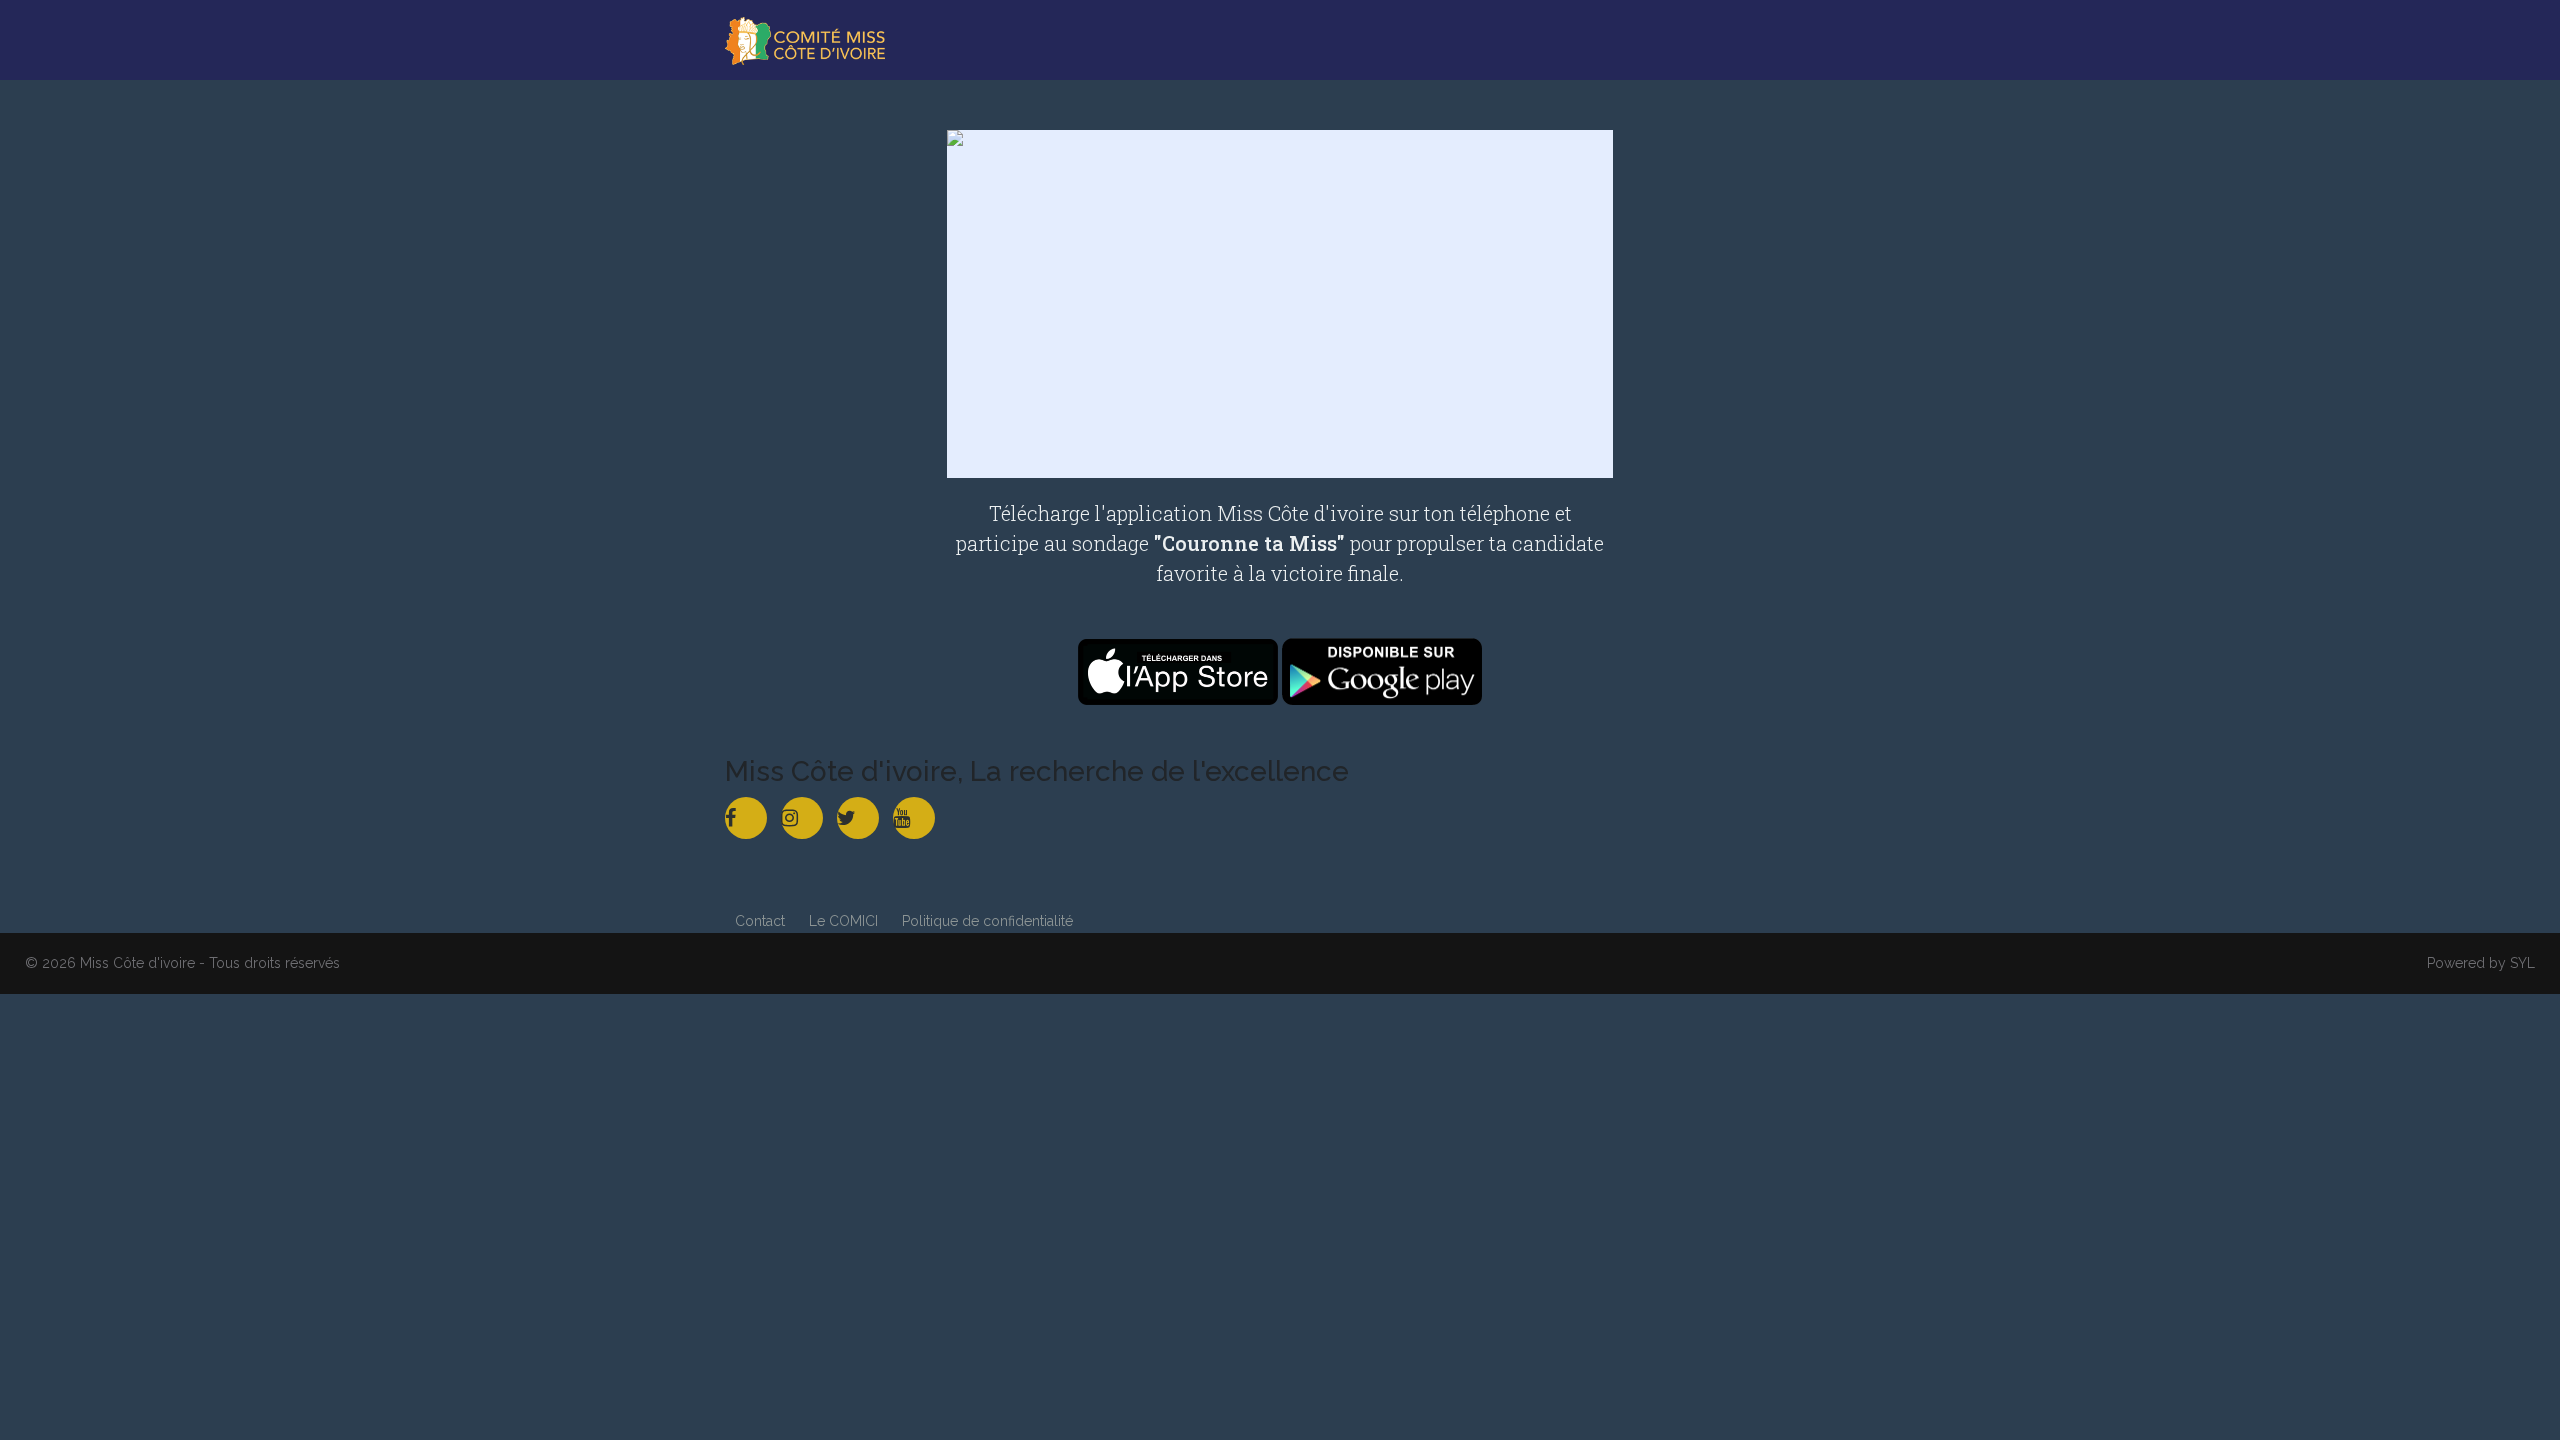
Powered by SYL (2481, 963)
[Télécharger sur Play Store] (1382, 670)
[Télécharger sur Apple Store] (1180, 670)
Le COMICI (843, 921)
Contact (760, 921)
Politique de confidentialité (987, 921)
